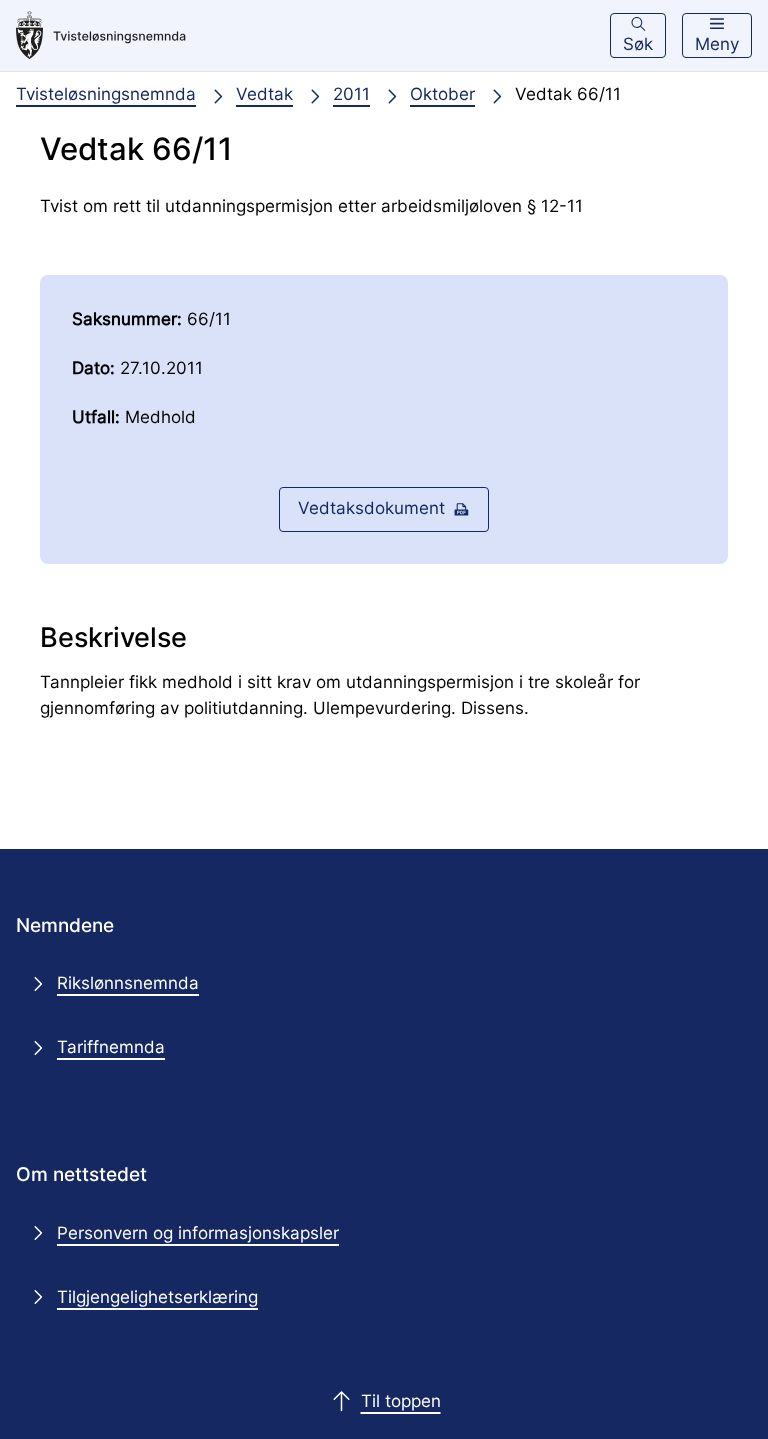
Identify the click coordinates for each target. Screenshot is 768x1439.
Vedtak (264, 94)
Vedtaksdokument (371, 508)
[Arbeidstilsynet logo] (101, 36)
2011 (351, 94)
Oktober (442, 94)
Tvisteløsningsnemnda (106, 94)
